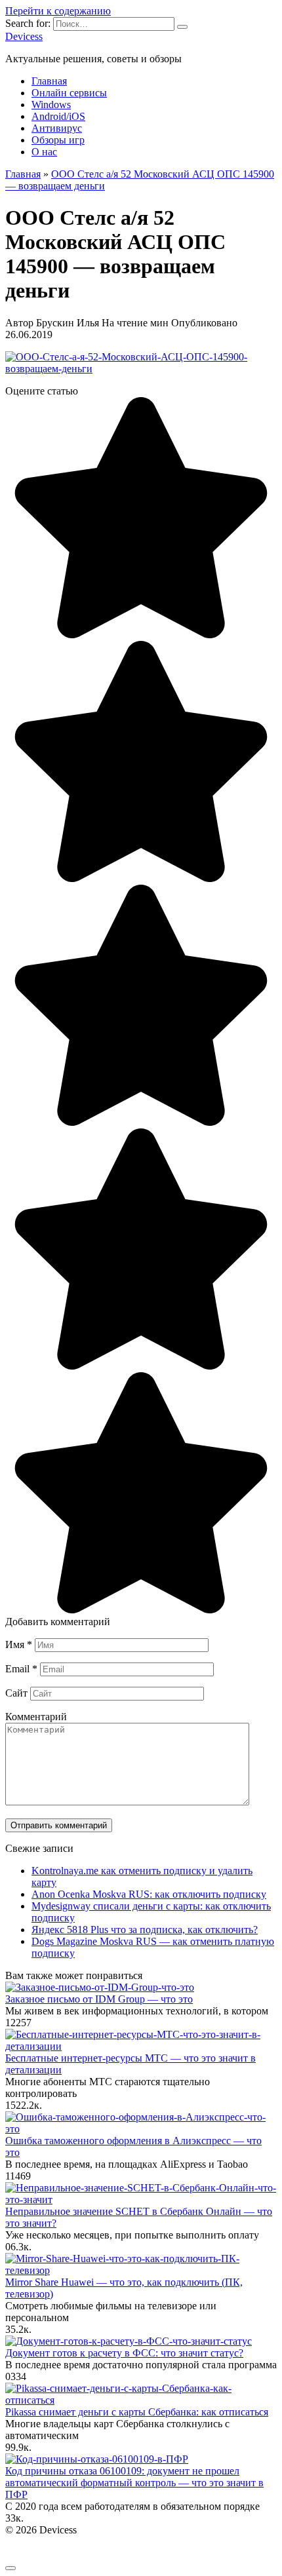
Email (21, 1669)
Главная (49, 81)
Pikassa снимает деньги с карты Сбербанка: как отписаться (137, 2412)
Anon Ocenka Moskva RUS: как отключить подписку (149, 1894)
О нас (44, 152)
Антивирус (57, 128)
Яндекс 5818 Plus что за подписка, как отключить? (145, 1930)
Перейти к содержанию (58, 11)
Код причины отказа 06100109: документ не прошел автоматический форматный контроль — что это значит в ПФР (134, 2483)
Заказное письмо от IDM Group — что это (99, 1999)
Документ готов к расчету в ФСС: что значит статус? (124, 2353)
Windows (51, 105)
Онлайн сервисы (69, 93)
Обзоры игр (58, 140)
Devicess (24, 36)
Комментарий (36, 1717)
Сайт (16, 1693)
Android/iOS (58, 116)
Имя (19, 1644)
